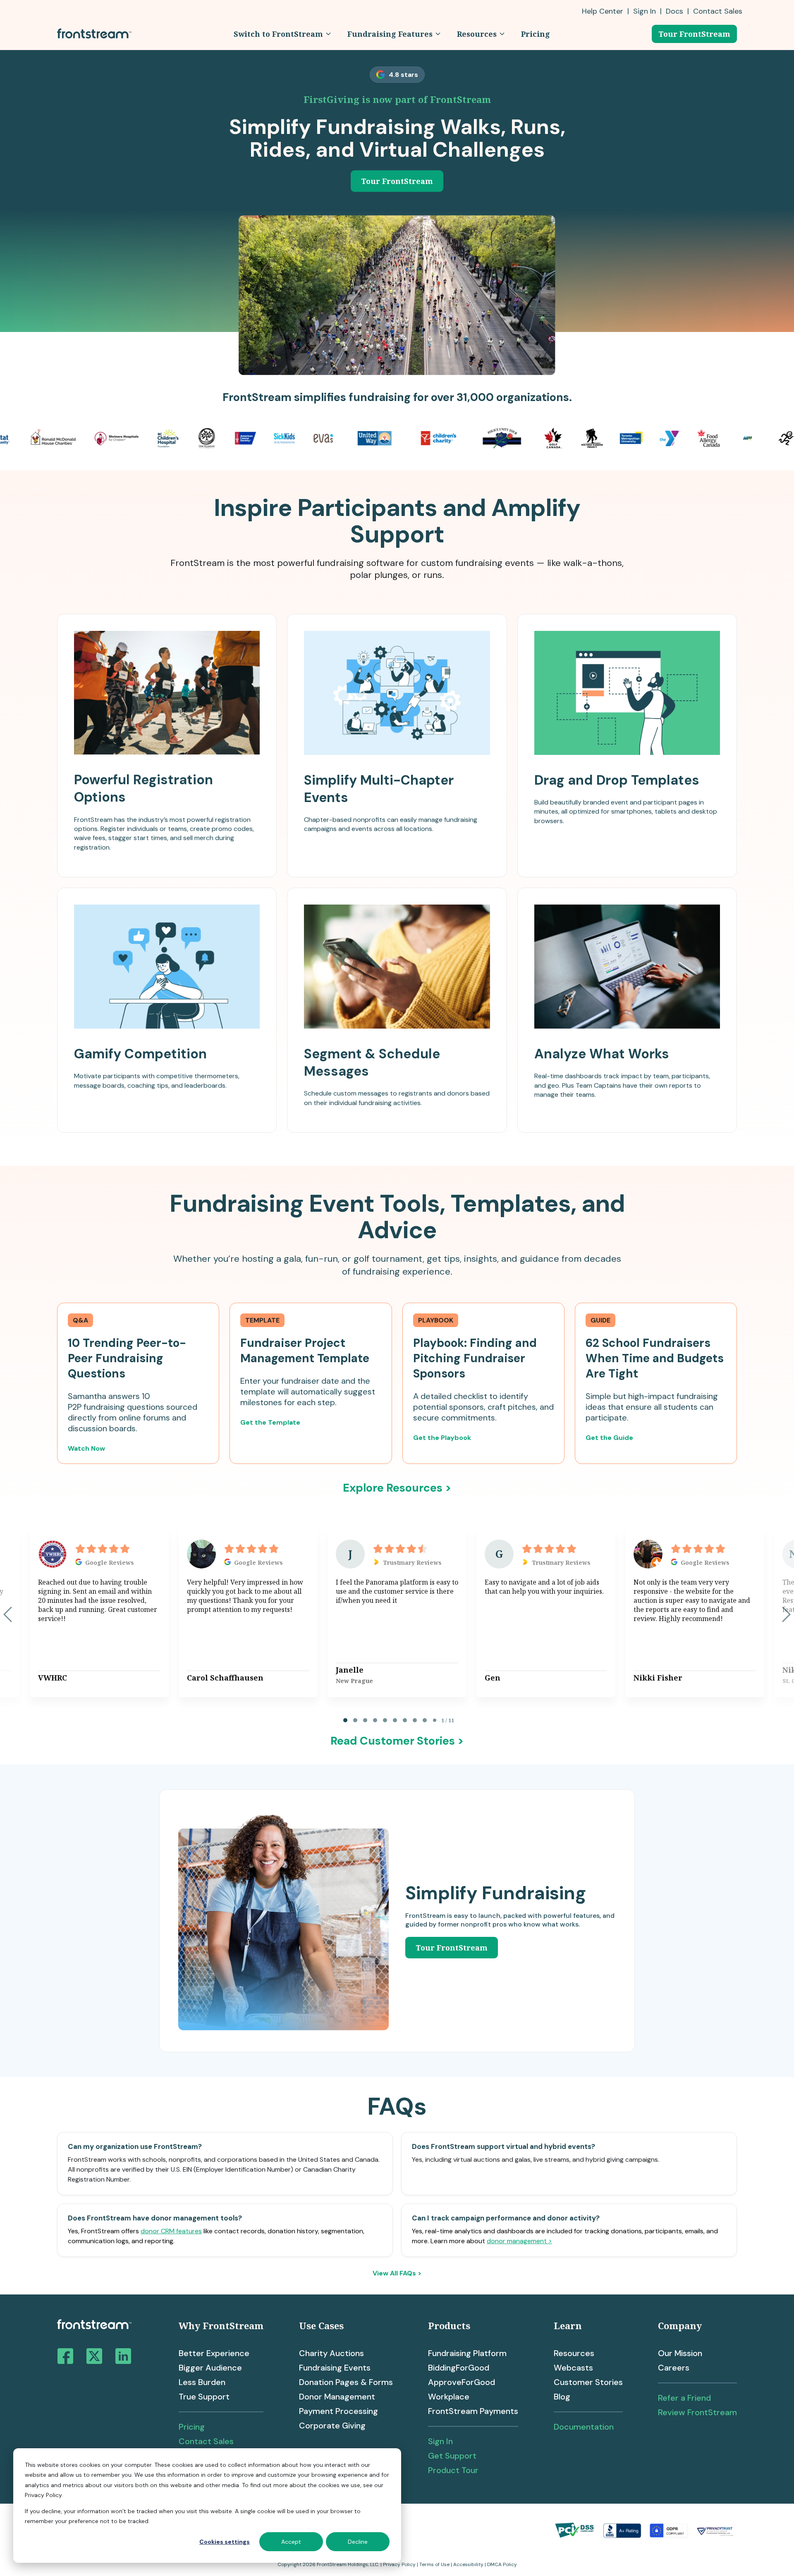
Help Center (603, 11)
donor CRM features (171, 2231)
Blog (562, 2397)
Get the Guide (609, 1438)
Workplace (449, 2397)
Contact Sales (206, 2441)
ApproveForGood (462, 2382)
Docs (674, 11)
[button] (282, 34)
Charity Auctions (331, 2353)
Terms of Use (434, 2564)
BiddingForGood (459, 2368)
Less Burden (202, 2382)
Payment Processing (338, 2411)
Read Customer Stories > (397, 1741)
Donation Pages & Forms (346, 2382)
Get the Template (270, 1422)
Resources (574, 2353)
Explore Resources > (397, 1488)
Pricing (192, 2427)
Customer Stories (588, 2382)
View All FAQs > (397, 2273)
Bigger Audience (210, 2368)
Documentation (584, 2427)
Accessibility (468, 2564)
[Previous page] (8, 1614)
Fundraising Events (335, 2368)
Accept (291, 2542)
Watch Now (86, 1448)
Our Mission (680, 2353)
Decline (358, 2542)
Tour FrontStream (694, 34)
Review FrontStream (697, 2412)
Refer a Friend (684, 2398)
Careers (674, 2368)
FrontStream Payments (473, 2411)
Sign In (645, 11)
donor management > (519, 2241)
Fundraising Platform (467, 2353)
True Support (204, 2397)
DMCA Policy (502, 2564)
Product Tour (453, 2470)
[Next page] (786, 1614)
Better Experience (214, 2353)
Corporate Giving (332, 2426)
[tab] (345, 1720)
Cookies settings (225, 2542)
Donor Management (337, 2397)
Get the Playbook (442, 1438)
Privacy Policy (399, 2564)
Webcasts (573, 2368)
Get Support (452, 2456)
